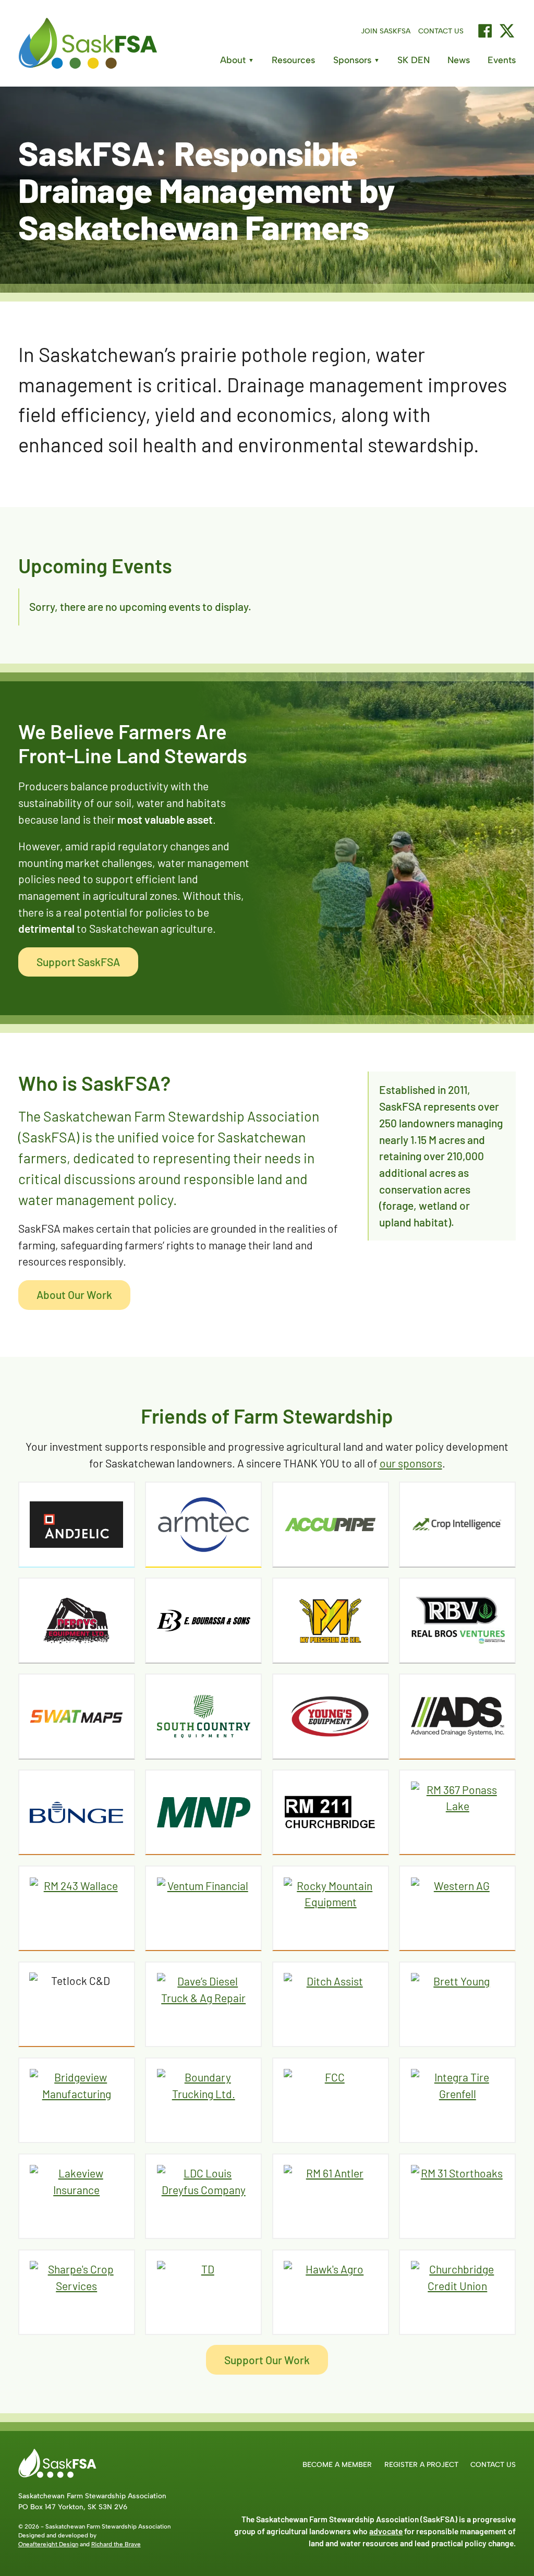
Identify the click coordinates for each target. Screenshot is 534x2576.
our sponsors (411, 1463)
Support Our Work (267, 2360)
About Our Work (74, 1295)
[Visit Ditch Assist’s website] (331, 2004)
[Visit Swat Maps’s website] (77, 1716)
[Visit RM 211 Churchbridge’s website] (331, 1812)
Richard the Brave (116, 2544)
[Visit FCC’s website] (331, 2100)
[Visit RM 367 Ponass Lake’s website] (457, 1812)
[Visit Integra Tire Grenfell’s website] (457, 2100)
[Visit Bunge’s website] (77, 1812)
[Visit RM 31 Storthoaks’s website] (457, 2196)
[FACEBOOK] (485, 31)
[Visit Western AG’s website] (457, 1908)
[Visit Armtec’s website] (203, 1524)
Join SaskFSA (386, 31)
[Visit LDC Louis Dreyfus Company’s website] (203, 2196)
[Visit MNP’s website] (203, 1812)
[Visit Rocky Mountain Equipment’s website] (331, 1908)
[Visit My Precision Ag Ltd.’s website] (331, 1620)
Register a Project (421, 2464)
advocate (386, 2531)
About (237, 60)
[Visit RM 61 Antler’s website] (331, 2196)
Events (502, 60)
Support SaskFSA (78, 962)
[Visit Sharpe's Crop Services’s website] (77, 2292)
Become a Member (337, 2464)
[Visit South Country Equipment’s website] (203, 1716)
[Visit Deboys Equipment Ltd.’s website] (77, 1620)
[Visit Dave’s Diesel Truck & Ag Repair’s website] (203, 2004)
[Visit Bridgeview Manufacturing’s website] (77, 2100)
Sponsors (356, 60)
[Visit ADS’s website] (457, 1716)
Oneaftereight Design (48, 2544)
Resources (293, 60)
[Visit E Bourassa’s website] (203, 1620)
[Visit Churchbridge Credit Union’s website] (457, 2292)
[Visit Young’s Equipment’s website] (331, 1716)
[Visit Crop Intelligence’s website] (457, 1524)
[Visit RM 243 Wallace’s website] (77, 1908)
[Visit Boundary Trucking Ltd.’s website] (203, 2100)
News (459, 60)
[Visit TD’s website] (203, 2292)
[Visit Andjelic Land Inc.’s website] (77, 1524)
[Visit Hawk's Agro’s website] (331, 2292)
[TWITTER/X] (507, 31)
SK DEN (414, 60)
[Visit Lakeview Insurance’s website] (77, 2196)
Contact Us (441, 31)
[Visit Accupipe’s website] (331, 1524)
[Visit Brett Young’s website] (457, 2004)
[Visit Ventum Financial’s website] (203, 1908)
